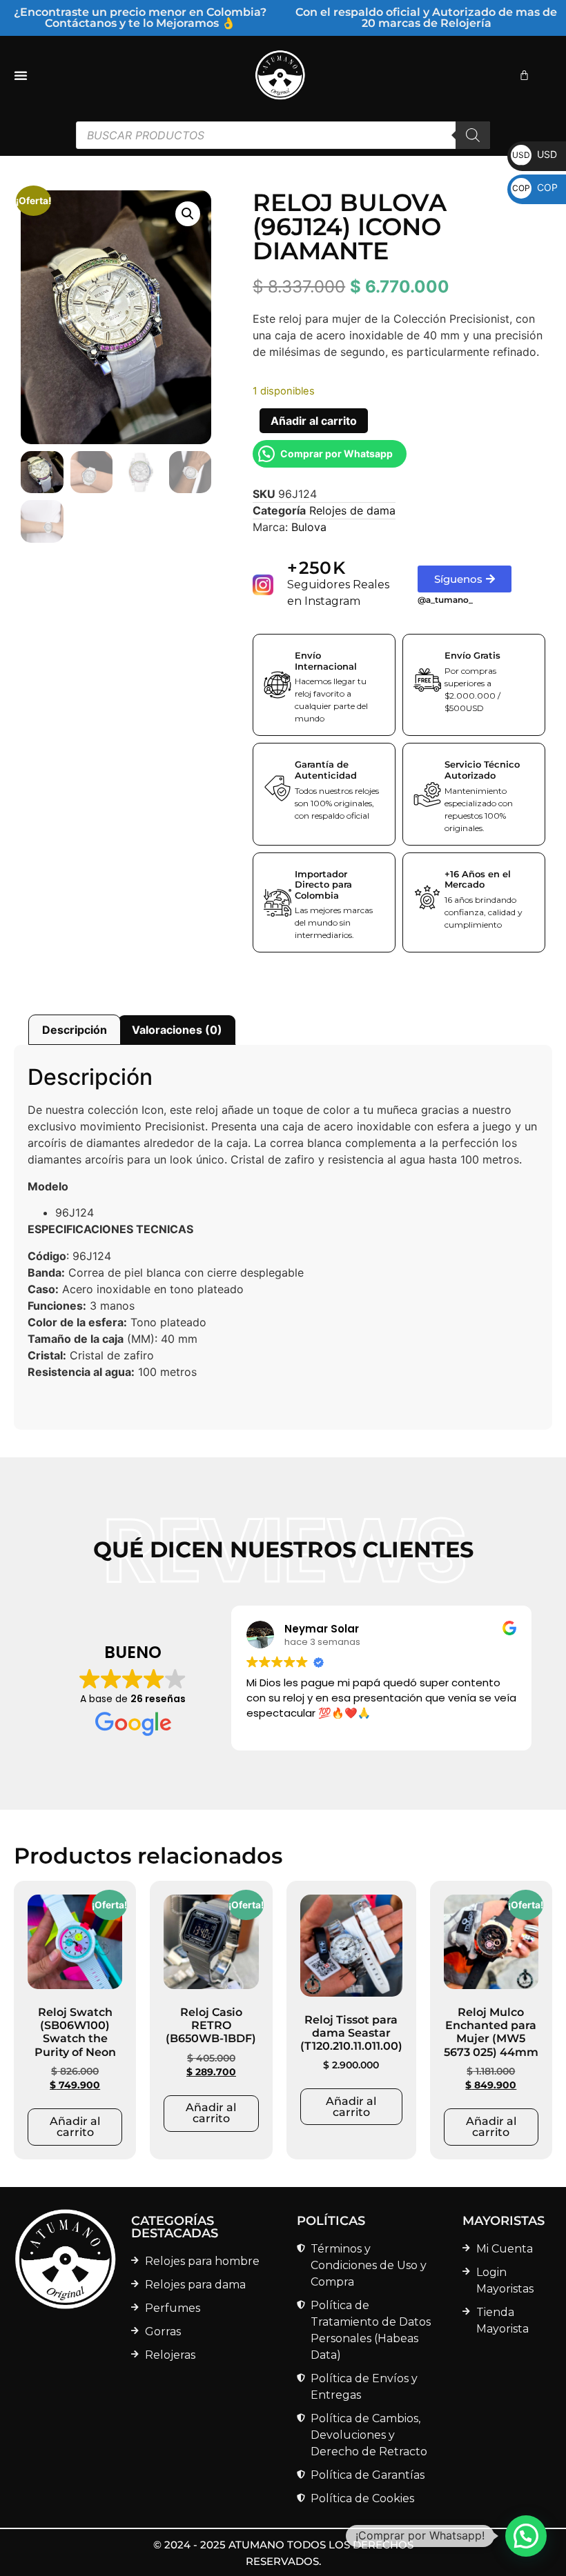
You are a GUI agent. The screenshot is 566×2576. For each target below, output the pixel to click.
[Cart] (524, 75)
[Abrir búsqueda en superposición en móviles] (283, 135)
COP (535, 187)
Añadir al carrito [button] (75, 2127)
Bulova (309, 527)
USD (535, 154)
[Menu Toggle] (21, 75)
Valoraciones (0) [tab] (177, 1030)
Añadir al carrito (314, 421)
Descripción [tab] (75, 1030)
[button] (188, 214)
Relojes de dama (352, 510)
